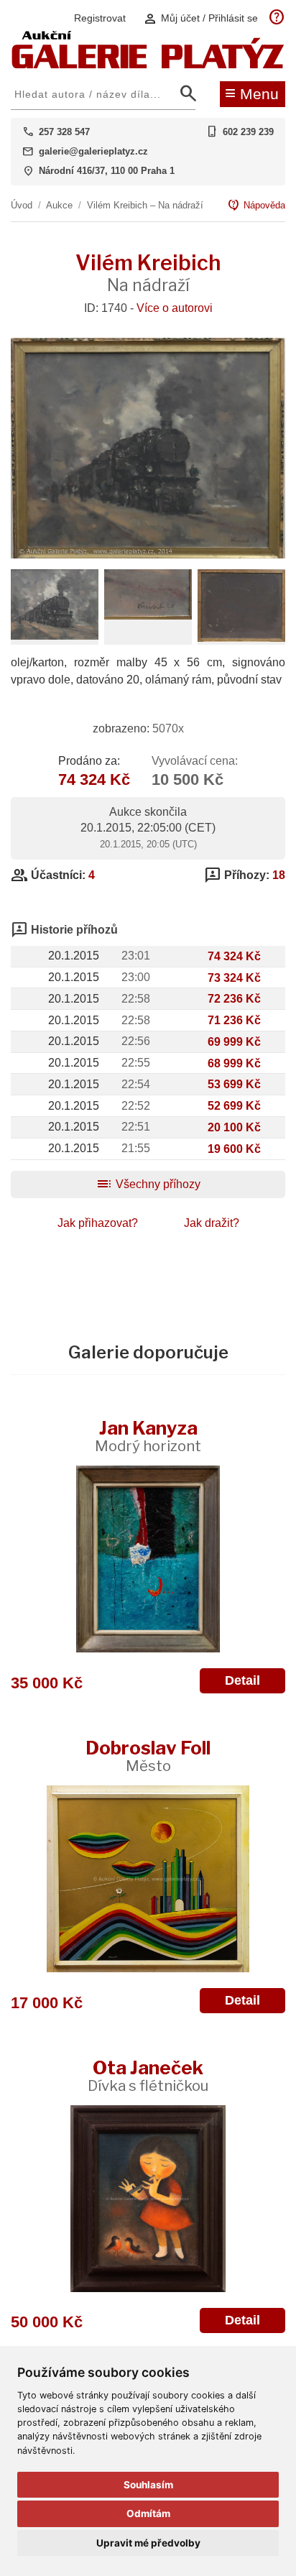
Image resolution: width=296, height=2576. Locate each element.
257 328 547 (64, 132)
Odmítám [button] (148, 2513)
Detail (242, 1680)
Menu (252, 93)
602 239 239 (248, 132)
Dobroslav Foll (148, 1756)
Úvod (22, 205)
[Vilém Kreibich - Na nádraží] (148, 555)
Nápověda (256, 206)
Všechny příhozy (148, 1184)
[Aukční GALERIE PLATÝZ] (148, 65)
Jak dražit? (212, 1223)
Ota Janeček (148, 2075)
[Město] (148, 1879)
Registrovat (100, 18)
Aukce (59, 205)
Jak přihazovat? (98, 1223)
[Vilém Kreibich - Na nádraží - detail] (55, 636)
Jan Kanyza (148, 1436)
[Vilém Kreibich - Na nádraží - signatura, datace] (148, 616)
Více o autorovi (175, 308)
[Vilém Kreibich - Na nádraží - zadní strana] (241, 638)
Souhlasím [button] (148, 2485)
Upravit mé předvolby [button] (148, 2543)
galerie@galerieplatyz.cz (93, 151)
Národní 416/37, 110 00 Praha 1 (107, 171)
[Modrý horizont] (148, 1559)
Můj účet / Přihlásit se (200, 18)
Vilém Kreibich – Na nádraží (145, 205)
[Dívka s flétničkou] (148, 2199)
